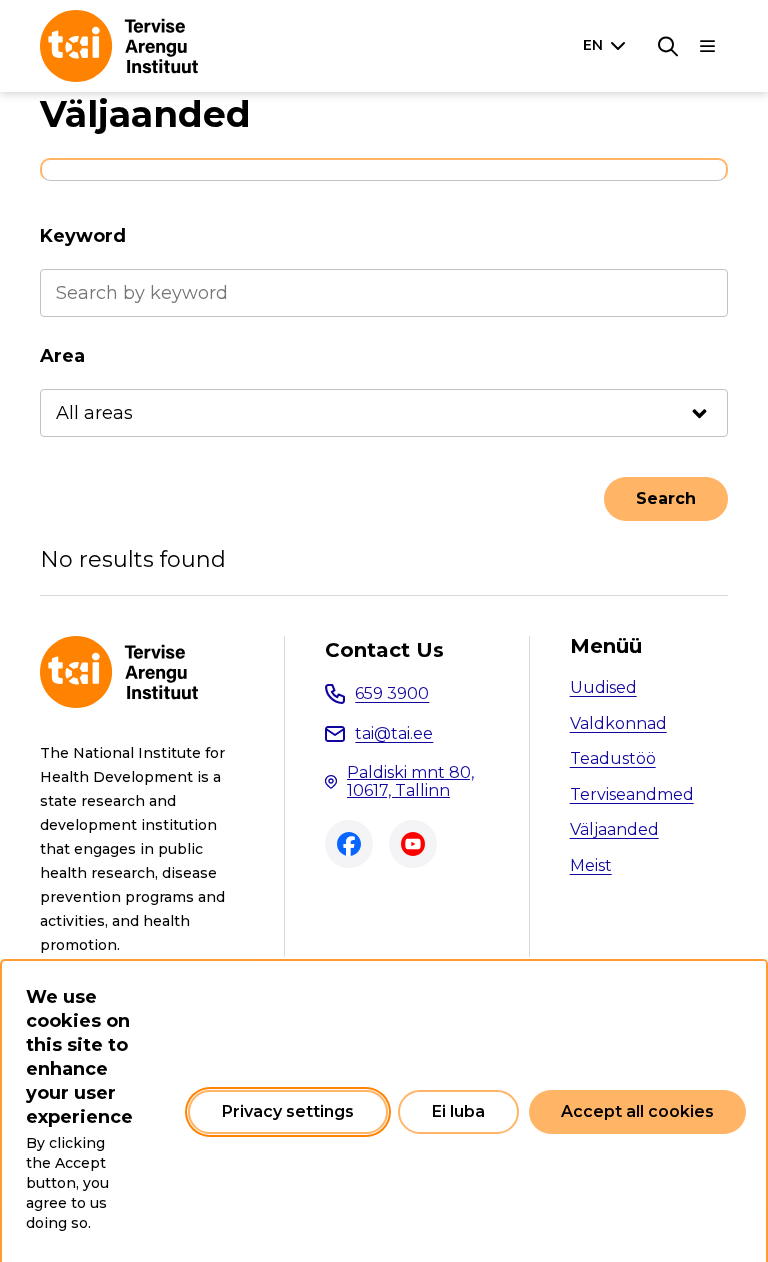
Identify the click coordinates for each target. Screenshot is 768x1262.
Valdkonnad (618, 723)
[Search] (668, 46)
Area (62, 356)
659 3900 (392, 693)
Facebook (349, 844)
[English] (608, 45)
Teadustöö (613, 758)
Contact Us (384, 650)
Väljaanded (614, 829)
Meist (591, 865)
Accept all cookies (637, 1111)
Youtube (413, 844)
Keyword (83, 236)
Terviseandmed (632, 794)
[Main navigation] (708, 46)
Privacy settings (288, 1111)
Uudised (603, 687)
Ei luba (458, 1111)
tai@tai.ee (394, 733)
